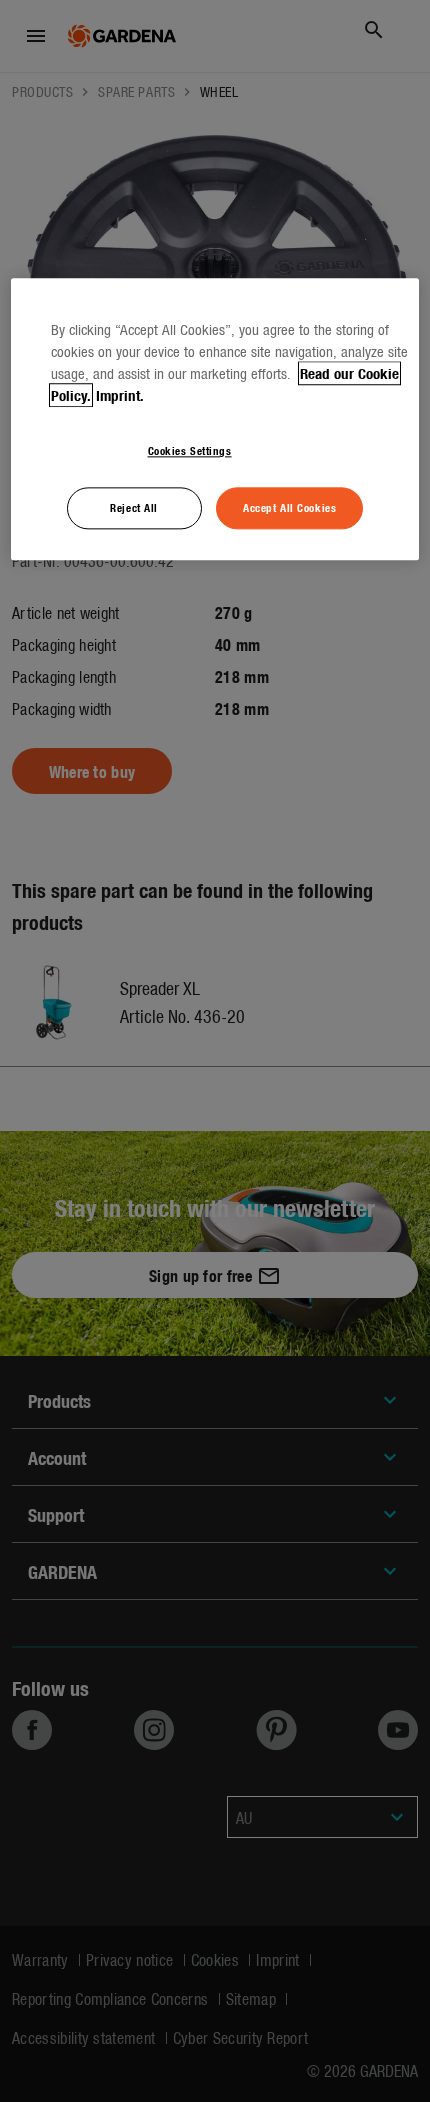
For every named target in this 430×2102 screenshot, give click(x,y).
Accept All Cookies (289, 508)
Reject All (134, 508)
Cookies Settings (190, 451)
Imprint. (120, 396)
